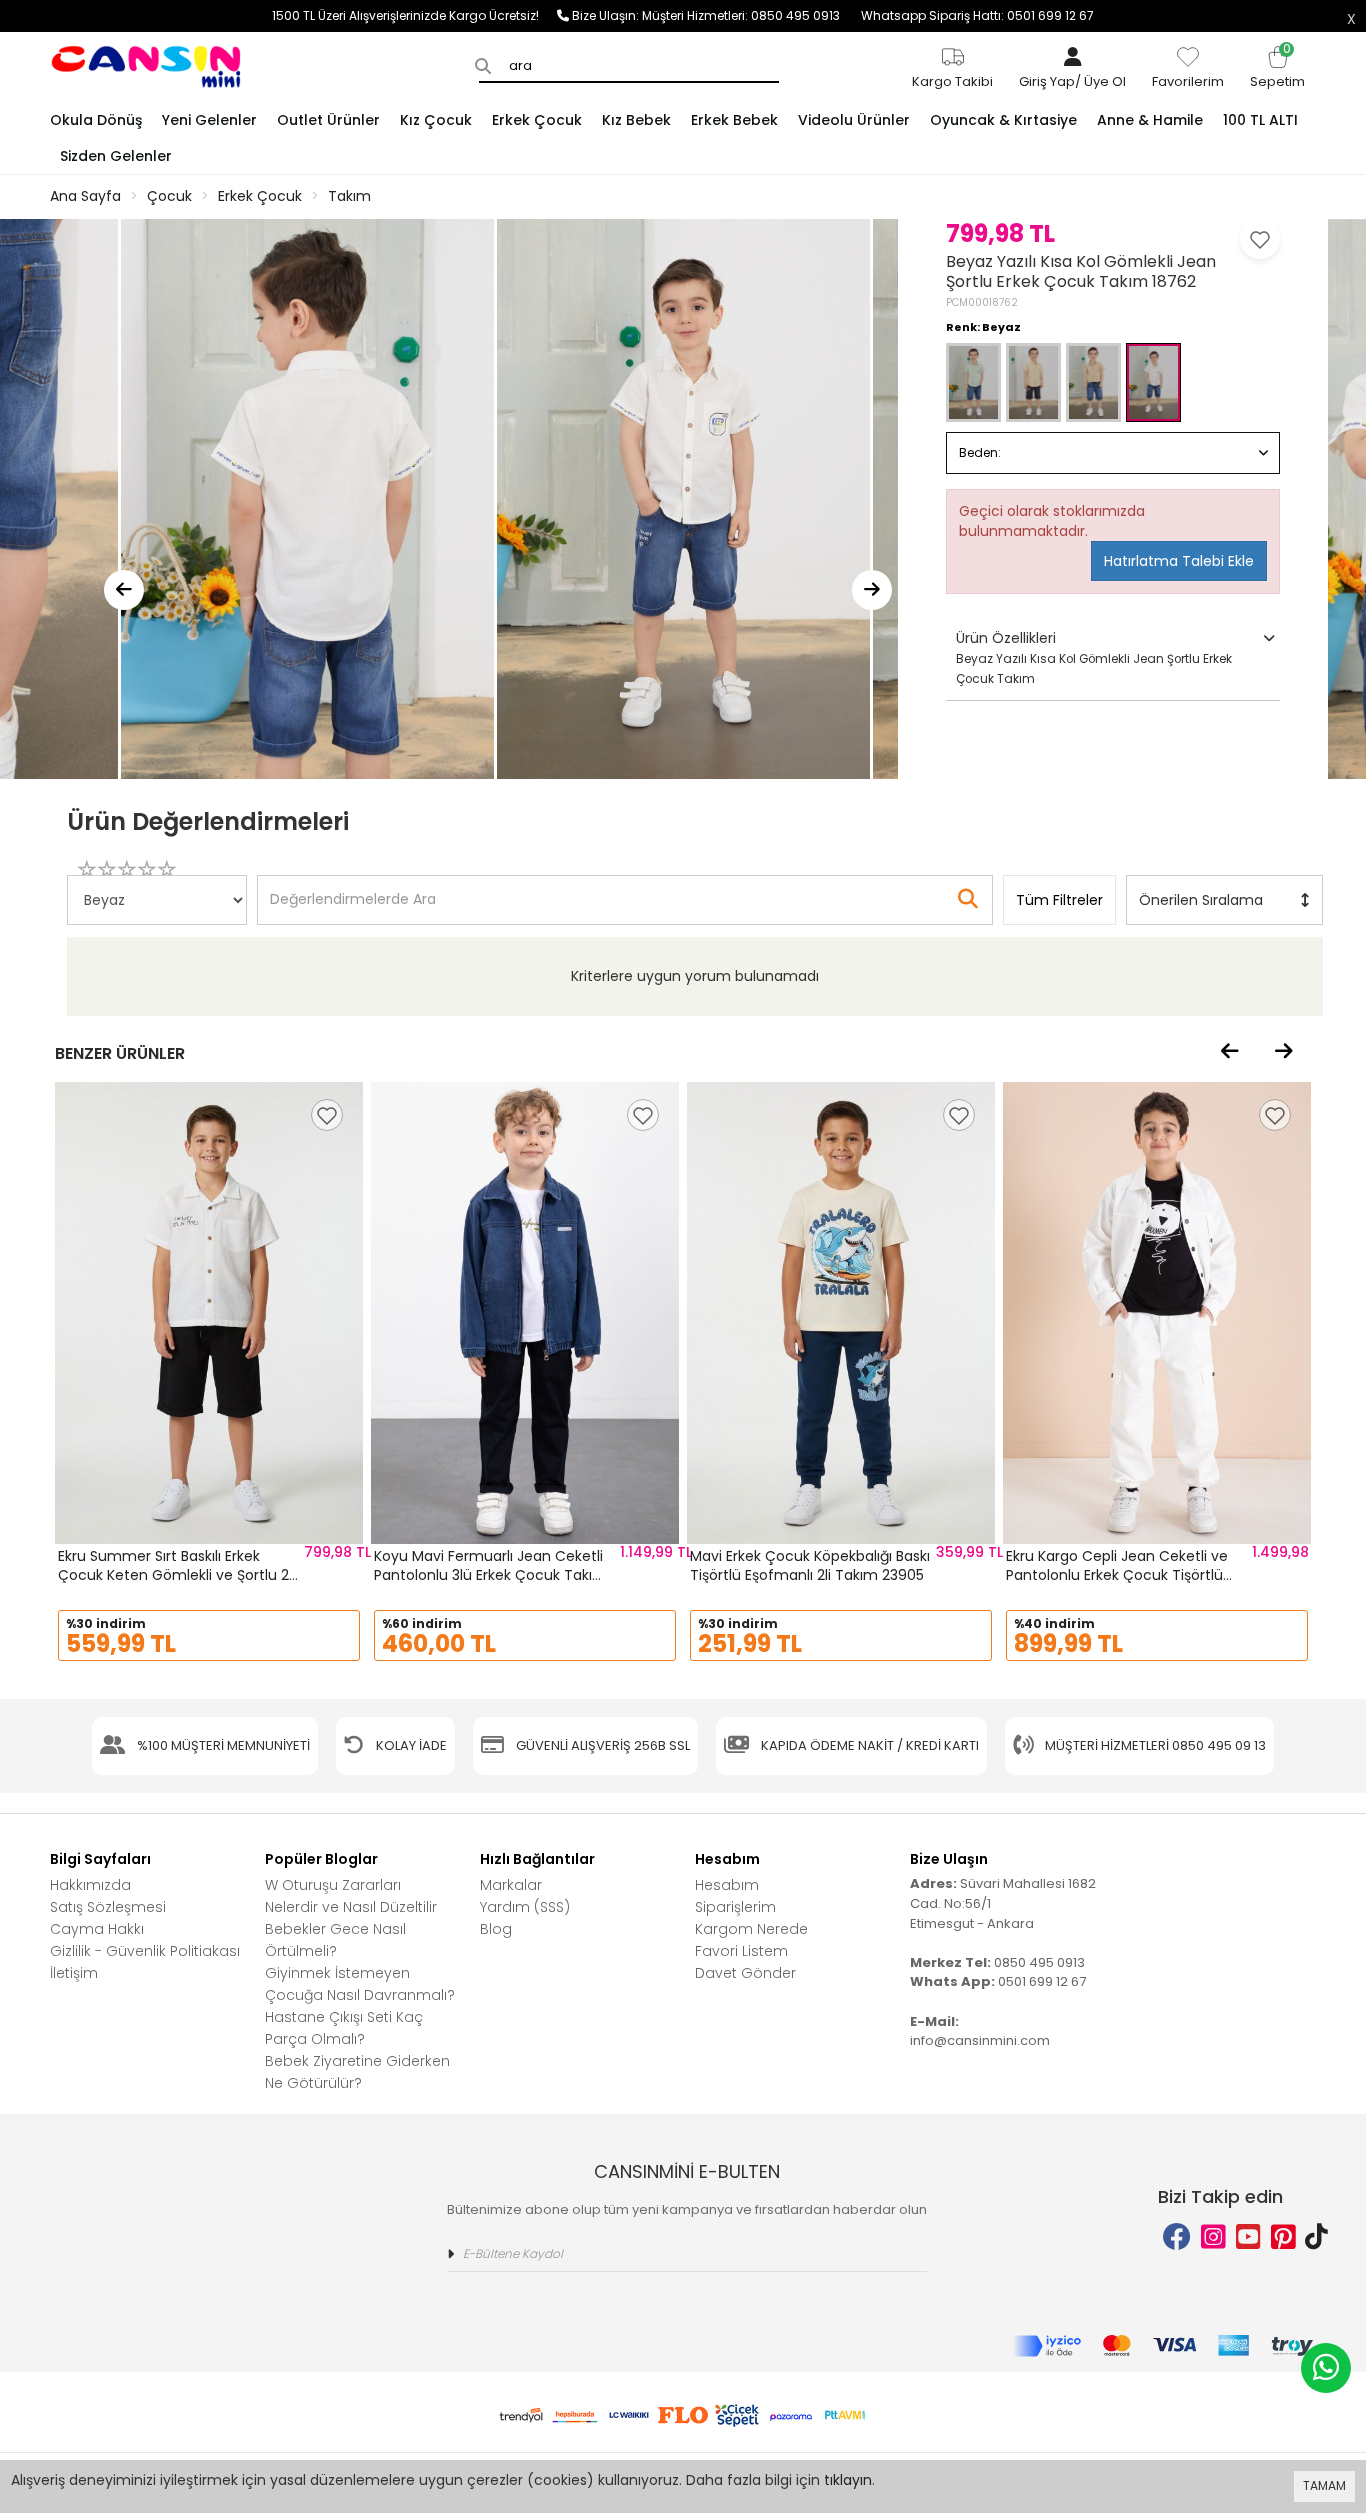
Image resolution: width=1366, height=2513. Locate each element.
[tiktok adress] (1316, 2237)
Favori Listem (741, 1951)
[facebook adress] (1177, 2237)
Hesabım (727, 1885)
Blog (496, 1929)
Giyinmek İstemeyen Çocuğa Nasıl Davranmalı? (360, 1984)
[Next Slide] (872, 590)
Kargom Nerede (751, 1929)
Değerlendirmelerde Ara (352, 890)
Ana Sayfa (85, 196)
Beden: (980, 452)
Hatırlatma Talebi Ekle (1179, 561)
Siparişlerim (735, 1907)
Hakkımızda (90, 1885)
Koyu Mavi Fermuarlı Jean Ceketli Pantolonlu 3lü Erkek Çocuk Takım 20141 (490, 1575)
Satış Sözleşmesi (108, 1907)
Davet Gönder (745, 1973)
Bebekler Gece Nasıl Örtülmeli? (335, 1940)
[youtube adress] (1248, 2237)
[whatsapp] (1326, 2368)
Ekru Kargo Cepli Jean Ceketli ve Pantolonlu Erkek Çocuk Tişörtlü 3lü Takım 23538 (1117, 1575)
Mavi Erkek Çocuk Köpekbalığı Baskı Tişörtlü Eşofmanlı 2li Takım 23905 (810, 1566)
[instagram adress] (1213, 2237)
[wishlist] (327, 1115)
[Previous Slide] (124, 590)
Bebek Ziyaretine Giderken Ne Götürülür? (357, 2072)
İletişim (74, 1973)
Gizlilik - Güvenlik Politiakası (145, 1951)
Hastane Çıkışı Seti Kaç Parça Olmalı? (344, 2028)
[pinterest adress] (1283, 2237)
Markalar (511, 1885)
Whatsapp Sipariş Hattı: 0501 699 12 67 (977, 15)
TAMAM (1324, 2485)
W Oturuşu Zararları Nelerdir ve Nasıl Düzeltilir (351, 1896)
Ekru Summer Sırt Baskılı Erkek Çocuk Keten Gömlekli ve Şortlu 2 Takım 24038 (173, 1575)
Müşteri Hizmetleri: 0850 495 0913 (751, 15)
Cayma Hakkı (97, 1929)
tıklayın (848, 2480)
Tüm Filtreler (1059, 900)
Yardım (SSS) (525, 1907)
